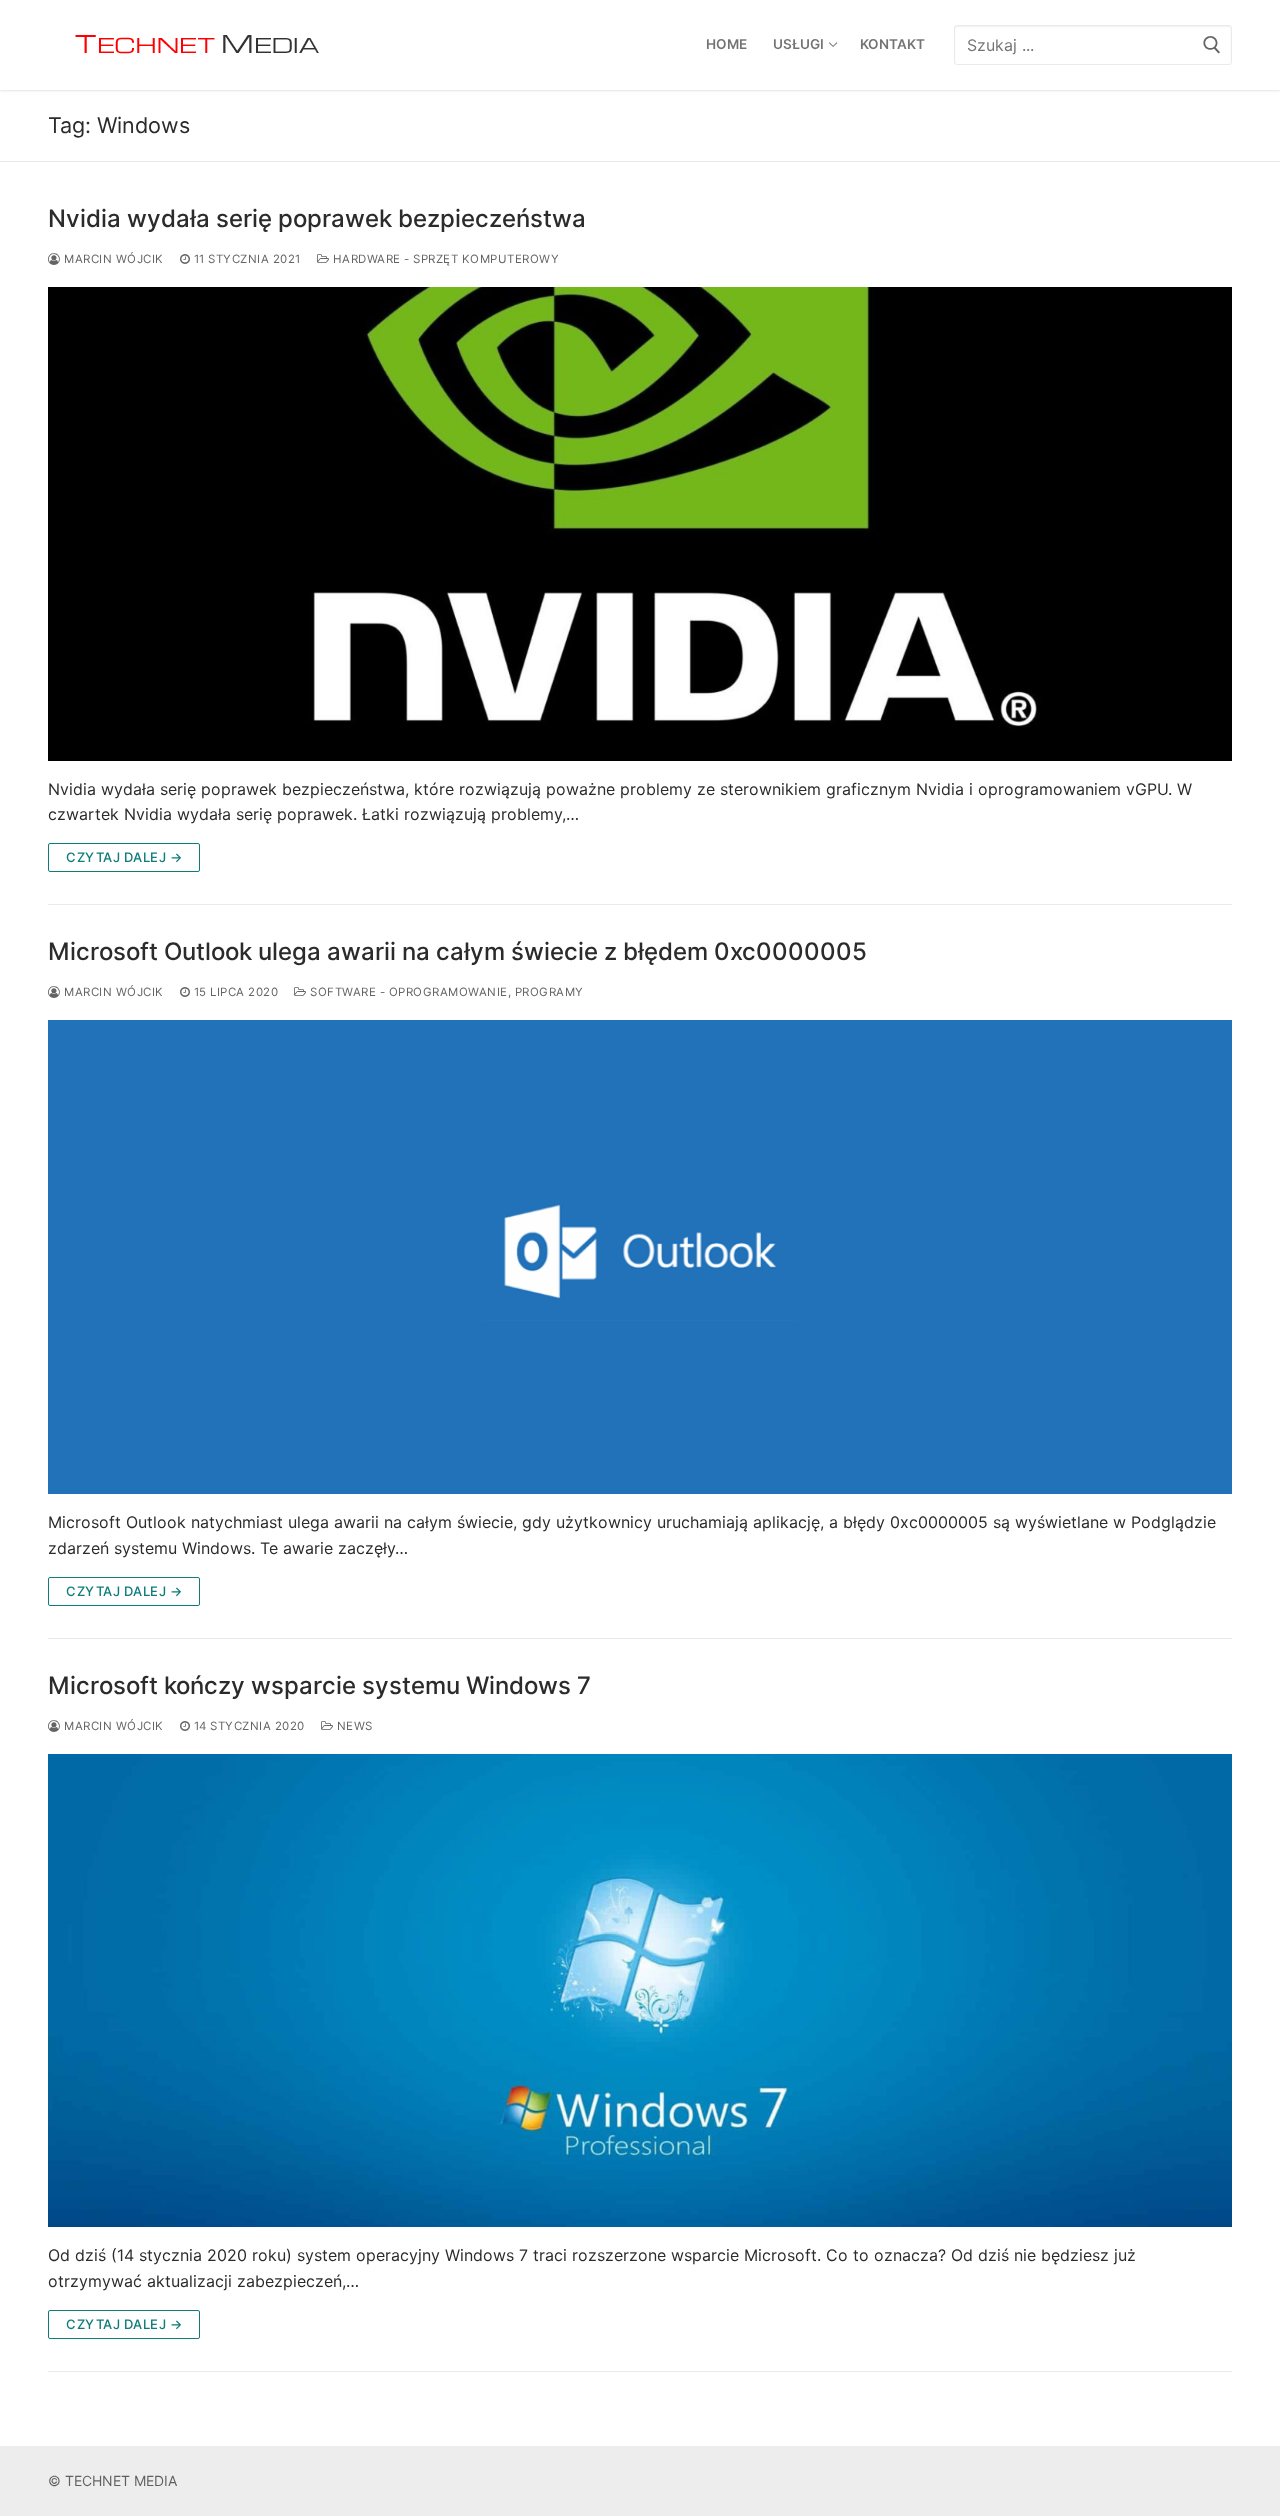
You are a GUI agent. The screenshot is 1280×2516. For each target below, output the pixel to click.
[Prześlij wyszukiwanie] (1212, 44)
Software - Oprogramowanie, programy (445, 992)
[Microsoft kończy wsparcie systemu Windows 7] (640, 1991)
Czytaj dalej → (124, 857)
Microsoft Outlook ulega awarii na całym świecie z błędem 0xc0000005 (457, 951)
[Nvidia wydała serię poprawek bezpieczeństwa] (640, 524)
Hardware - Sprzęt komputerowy (444, 259)
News (353, 1726)
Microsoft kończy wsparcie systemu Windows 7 (319, 1685)
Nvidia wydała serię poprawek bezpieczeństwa (317, 218)
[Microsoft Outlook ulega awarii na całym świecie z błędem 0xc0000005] (640, 1257)
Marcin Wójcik (112, 259)
